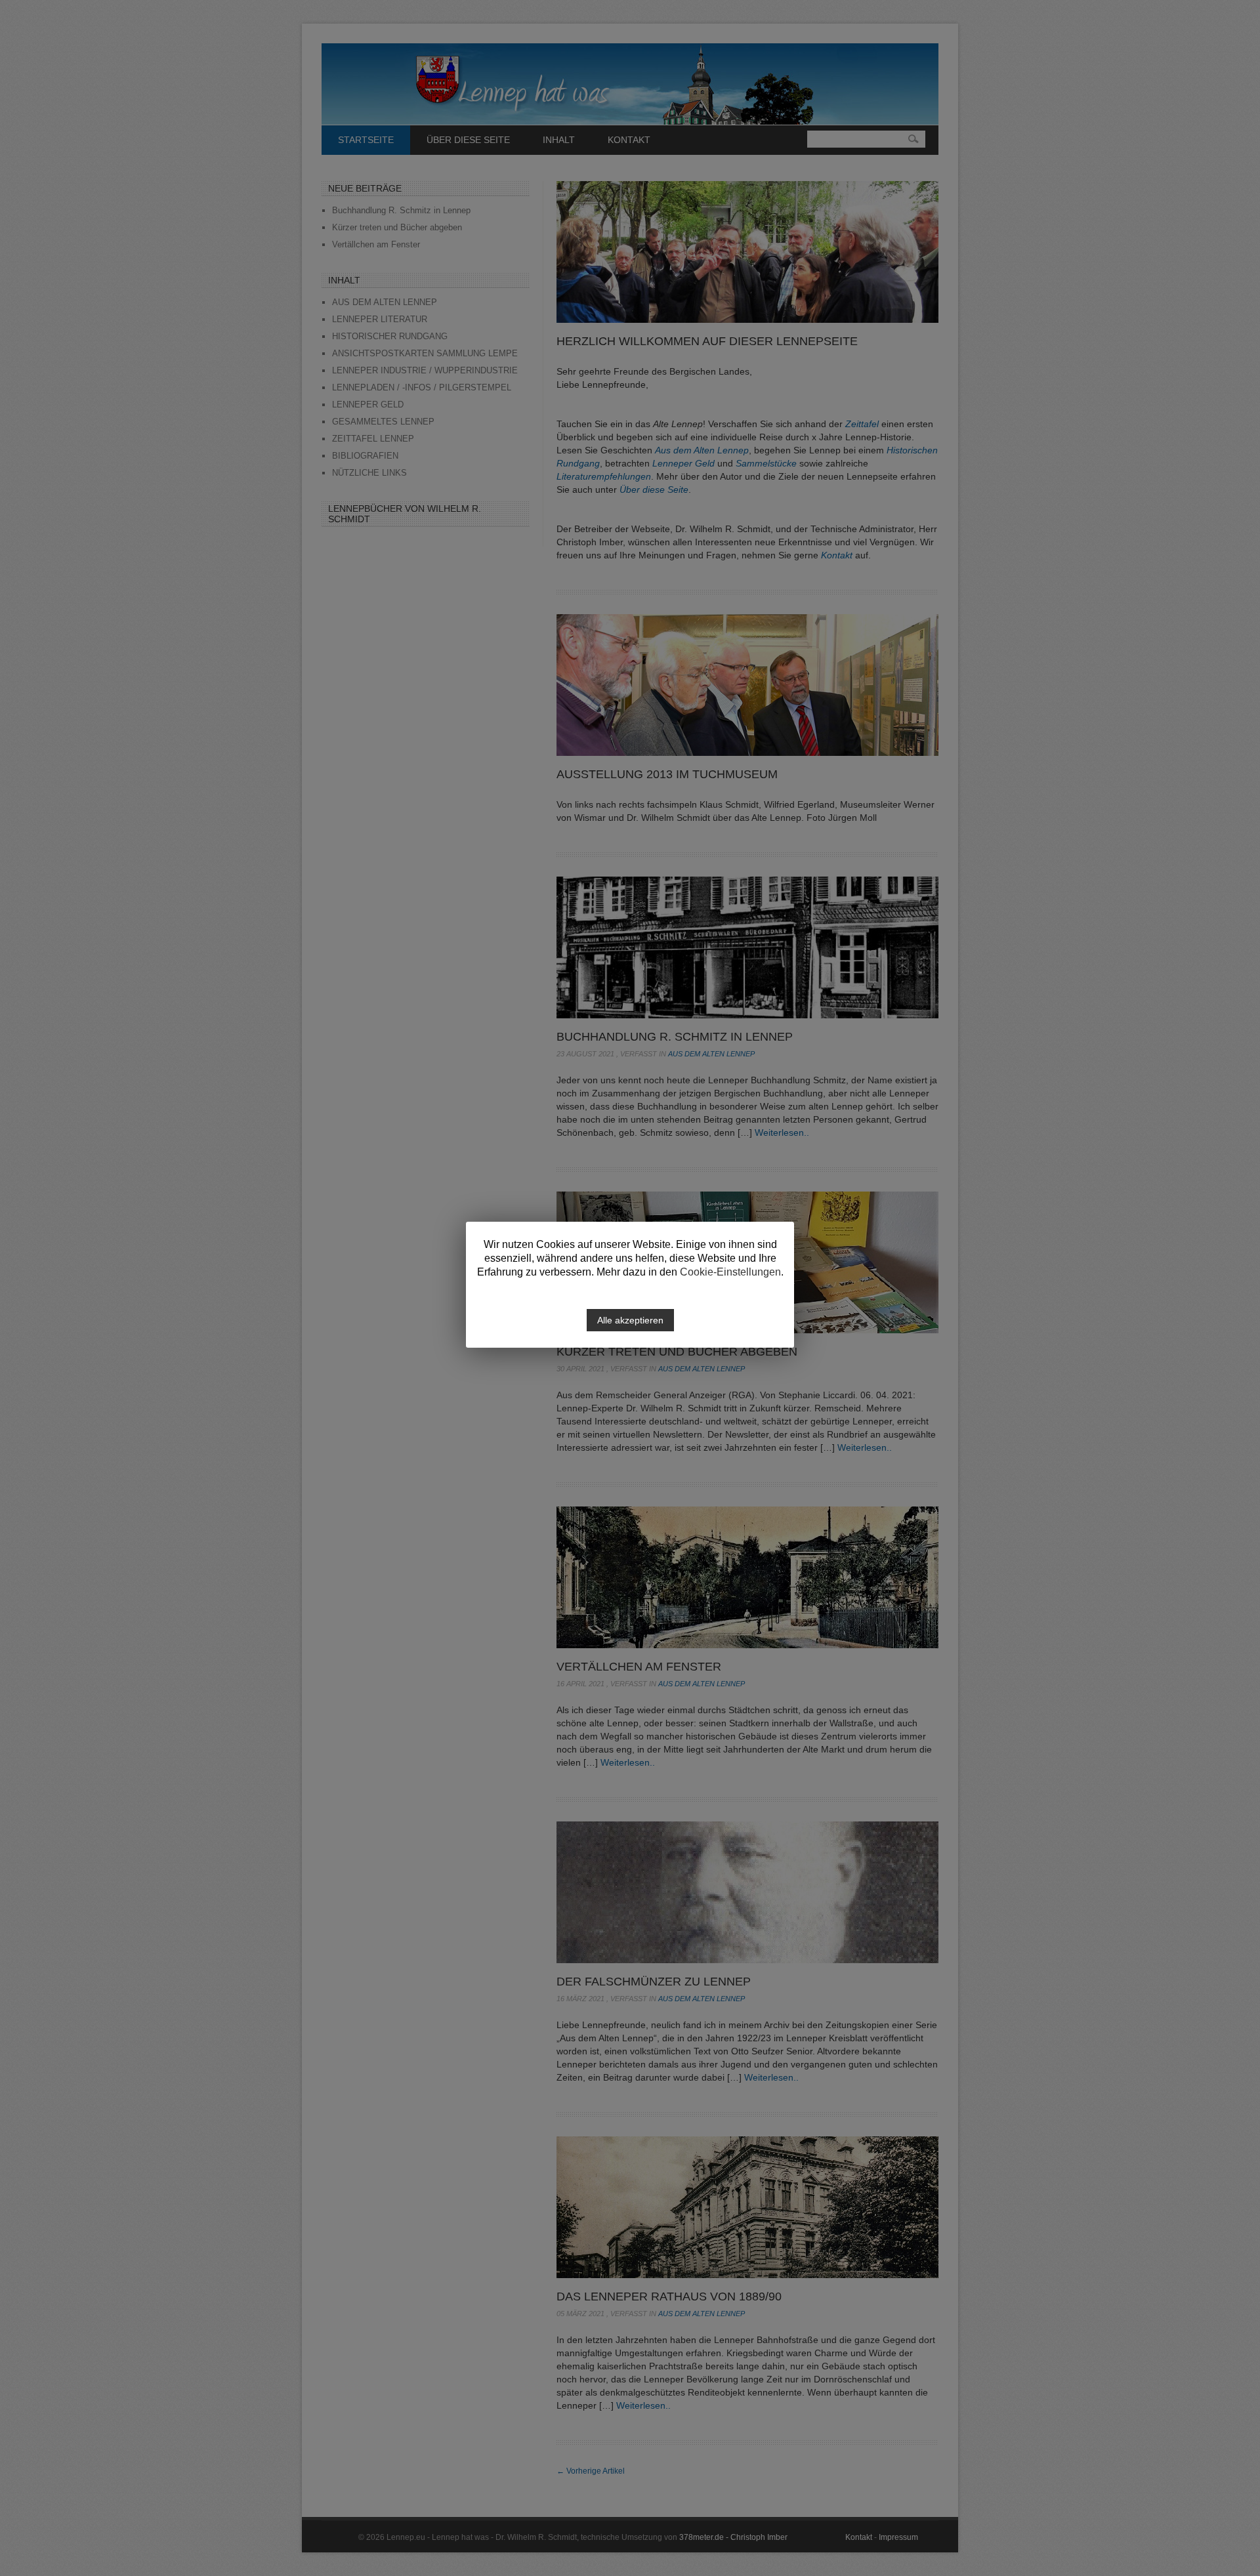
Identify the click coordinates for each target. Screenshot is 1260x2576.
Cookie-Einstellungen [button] (730, 1272)
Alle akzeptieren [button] (630, 1320)
